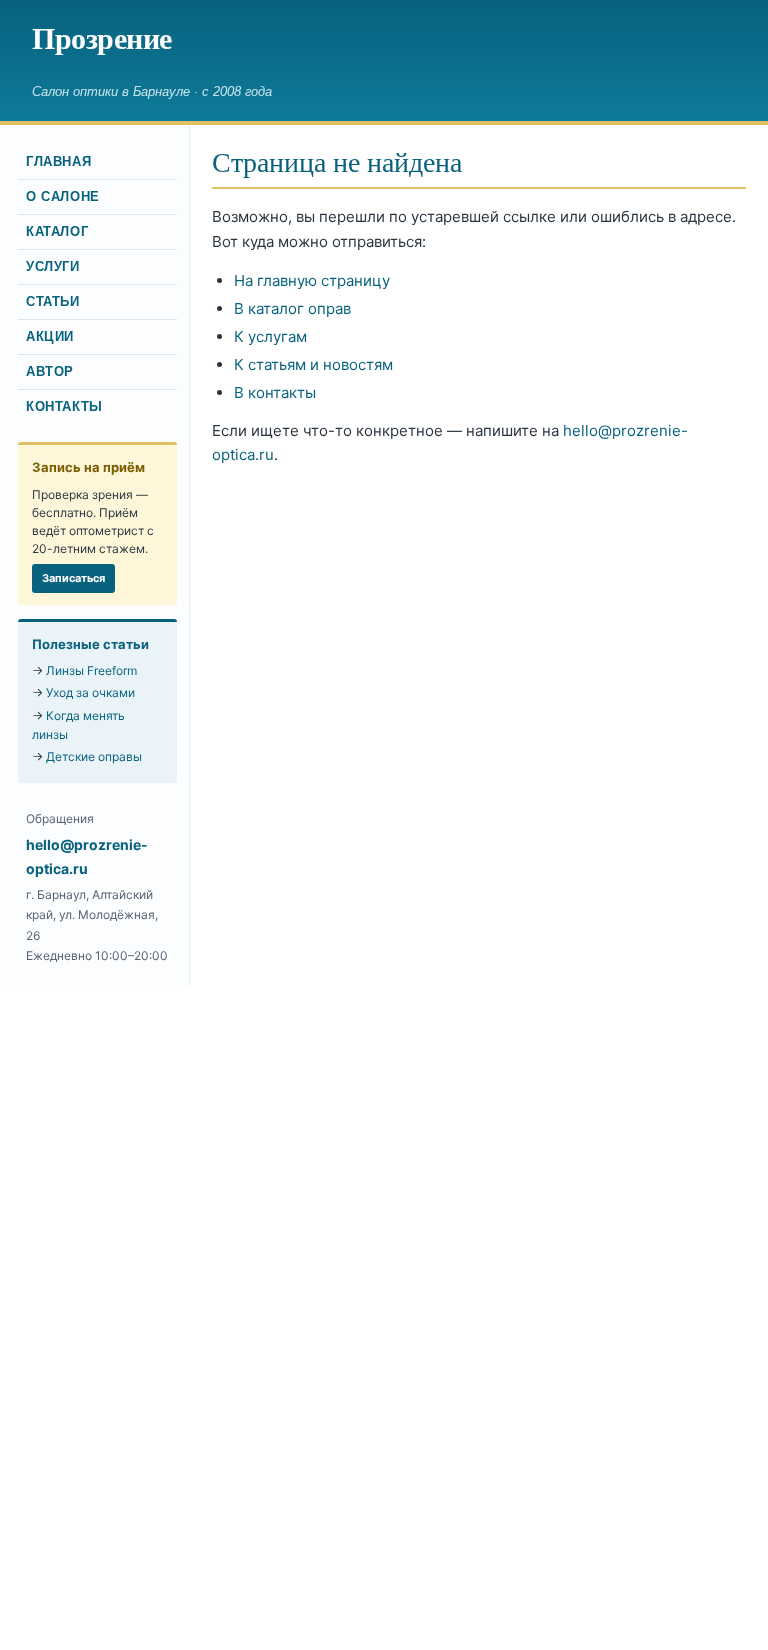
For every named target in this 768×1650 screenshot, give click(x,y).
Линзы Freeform (91, 670)
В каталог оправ (292, 308)
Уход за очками (90, 692)
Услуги (53, 267)
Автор (50, 372)
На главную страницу (312, 280)
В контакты (275, 392)
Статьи (53, 302)
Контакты (64, 407)
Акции (50, 337)
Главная (58, 162)
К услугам (270, 336)
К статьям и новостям (313, 364)
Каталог (57, 232)
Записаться (73, 578)
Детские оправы (94, 756)
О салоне (63, 197)
